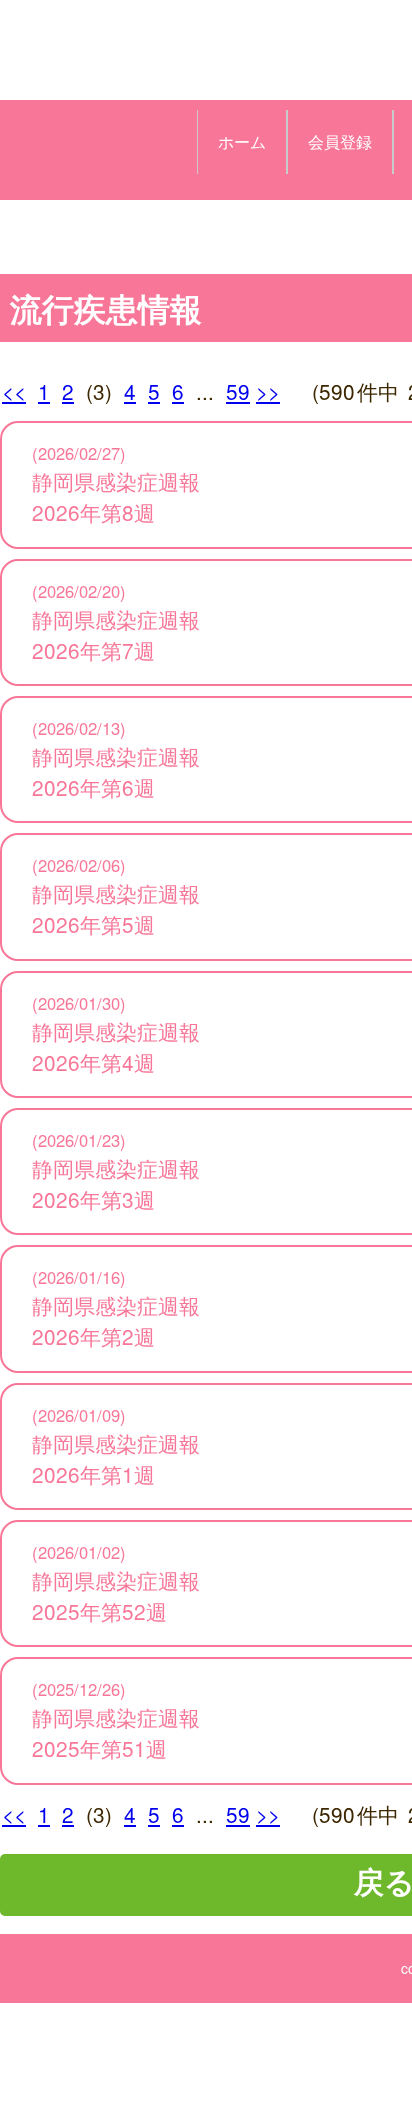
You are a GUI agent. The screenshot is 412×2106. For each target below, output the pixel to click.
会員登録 (340, 141)
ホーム (242, 141)
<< (14, 391)
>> (268, 391)
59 (238, 391)
